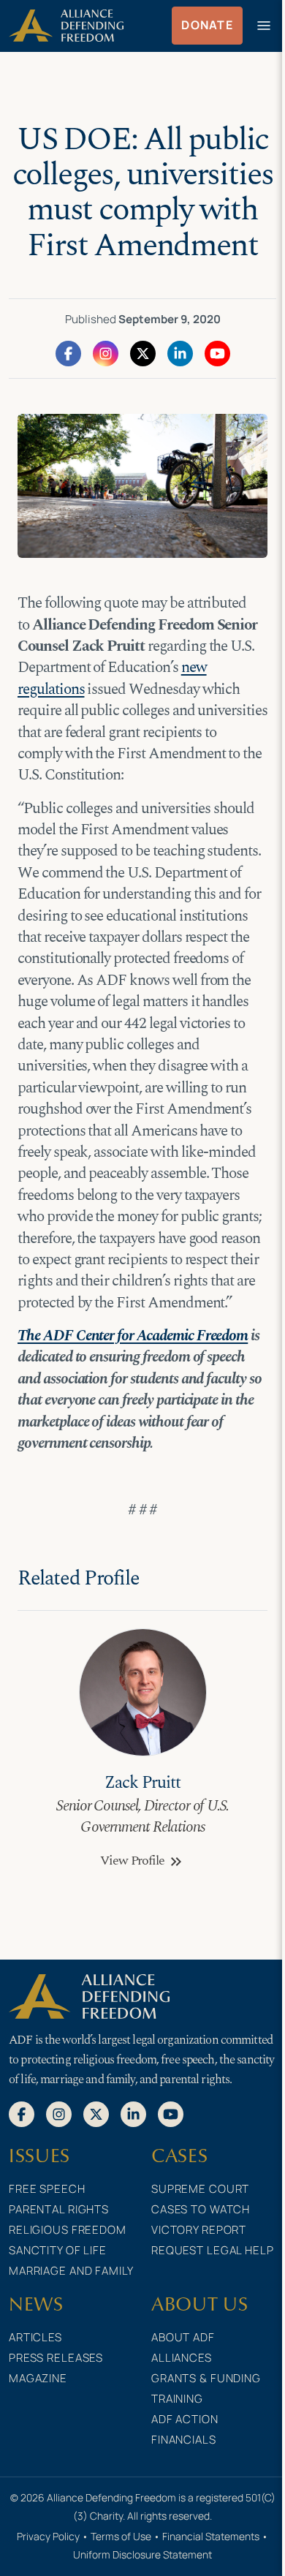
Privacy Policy (48, 2536)
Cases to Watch (201, 2209)
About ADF (183, 2337)
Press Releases (56, 2358)
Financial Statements (211, 2536)
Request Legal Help (213, 2250)
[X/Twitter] (143, 352)
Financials (184, 2440)
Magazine (38, 2378)
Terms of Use (121, 2536)
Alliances (182, 2358)
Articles (35, 2337)
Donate (207, 25)
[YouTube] (217, 352)
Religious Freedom (68, 2230)
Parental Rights (59, 2209)
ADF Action (185, 2419)
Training (177, 2399)
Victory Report (199, 2230)
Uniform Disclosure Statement (142, 2554)
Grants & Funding (206, 2378)
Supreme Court (200, 2189)
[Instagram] (106, 352)
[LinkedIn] (180, 352)
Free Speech (47, 2189)
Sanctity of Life (58, 2250)
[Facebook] (68, 352)
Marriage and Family (71, 2271)
